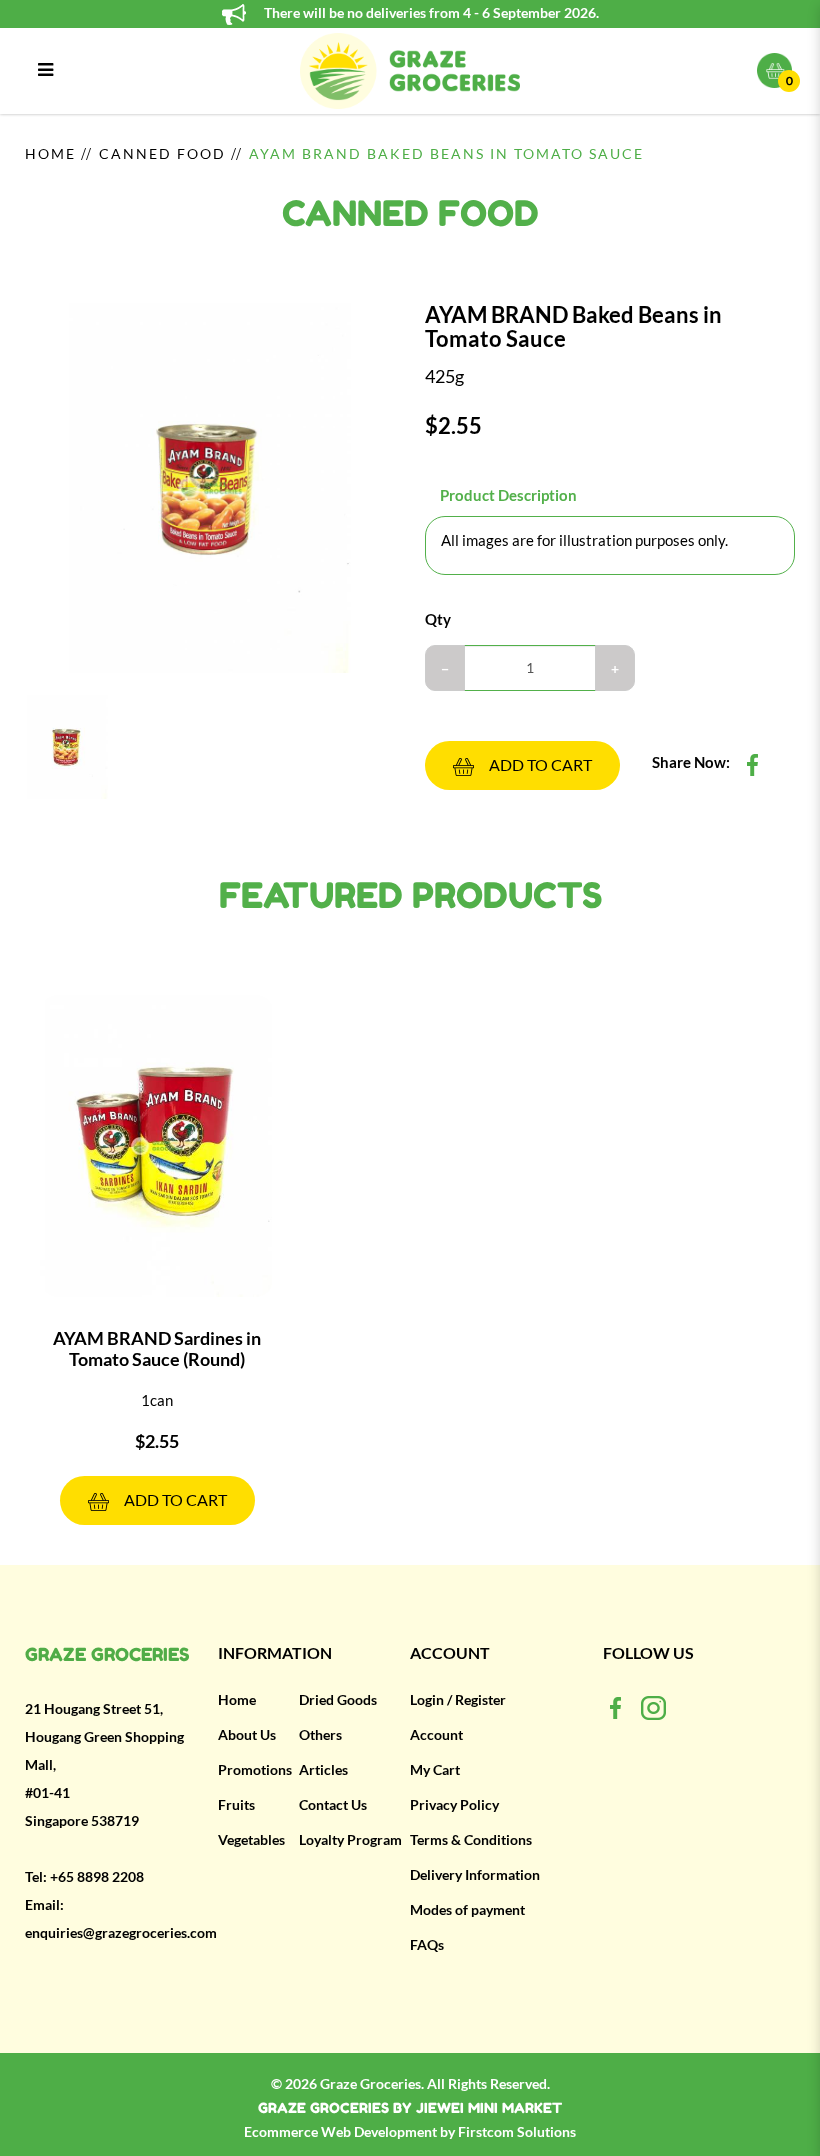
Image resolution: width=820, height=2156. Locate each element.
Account (436, 1735)
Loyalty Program (350, 1840)
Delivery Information (475, 1875)
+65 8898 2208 (97, 1877)
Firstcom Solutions (517, 2132)
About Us (247, 1735)
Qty (438, 619)
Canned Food (162, 154)
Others (320, 1735)
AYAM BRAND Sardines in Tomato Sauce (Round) (157, 1348)
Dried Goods (338, 1700)
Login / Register (458, 1700)
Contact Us (333, 1805)
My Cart (435, 1770)
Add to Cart (540, 765)
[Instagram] (653, 1707)
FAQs (427, 1945)
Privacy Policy (454, 1805)
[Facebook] (615, 1707)
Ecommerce (282, 2132)
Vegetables (251, 1840)
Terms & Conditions (471, 1840)
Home (50, 154)
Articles (323, 1770)
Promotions (255, 1770)
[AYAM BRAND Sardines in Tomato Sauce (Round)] (157, 1146)
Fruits (236, 1805)
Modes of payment (467, 1910)
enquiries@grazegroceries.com (121, 1933)
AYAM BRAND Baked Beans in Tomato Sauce (446, 154)
